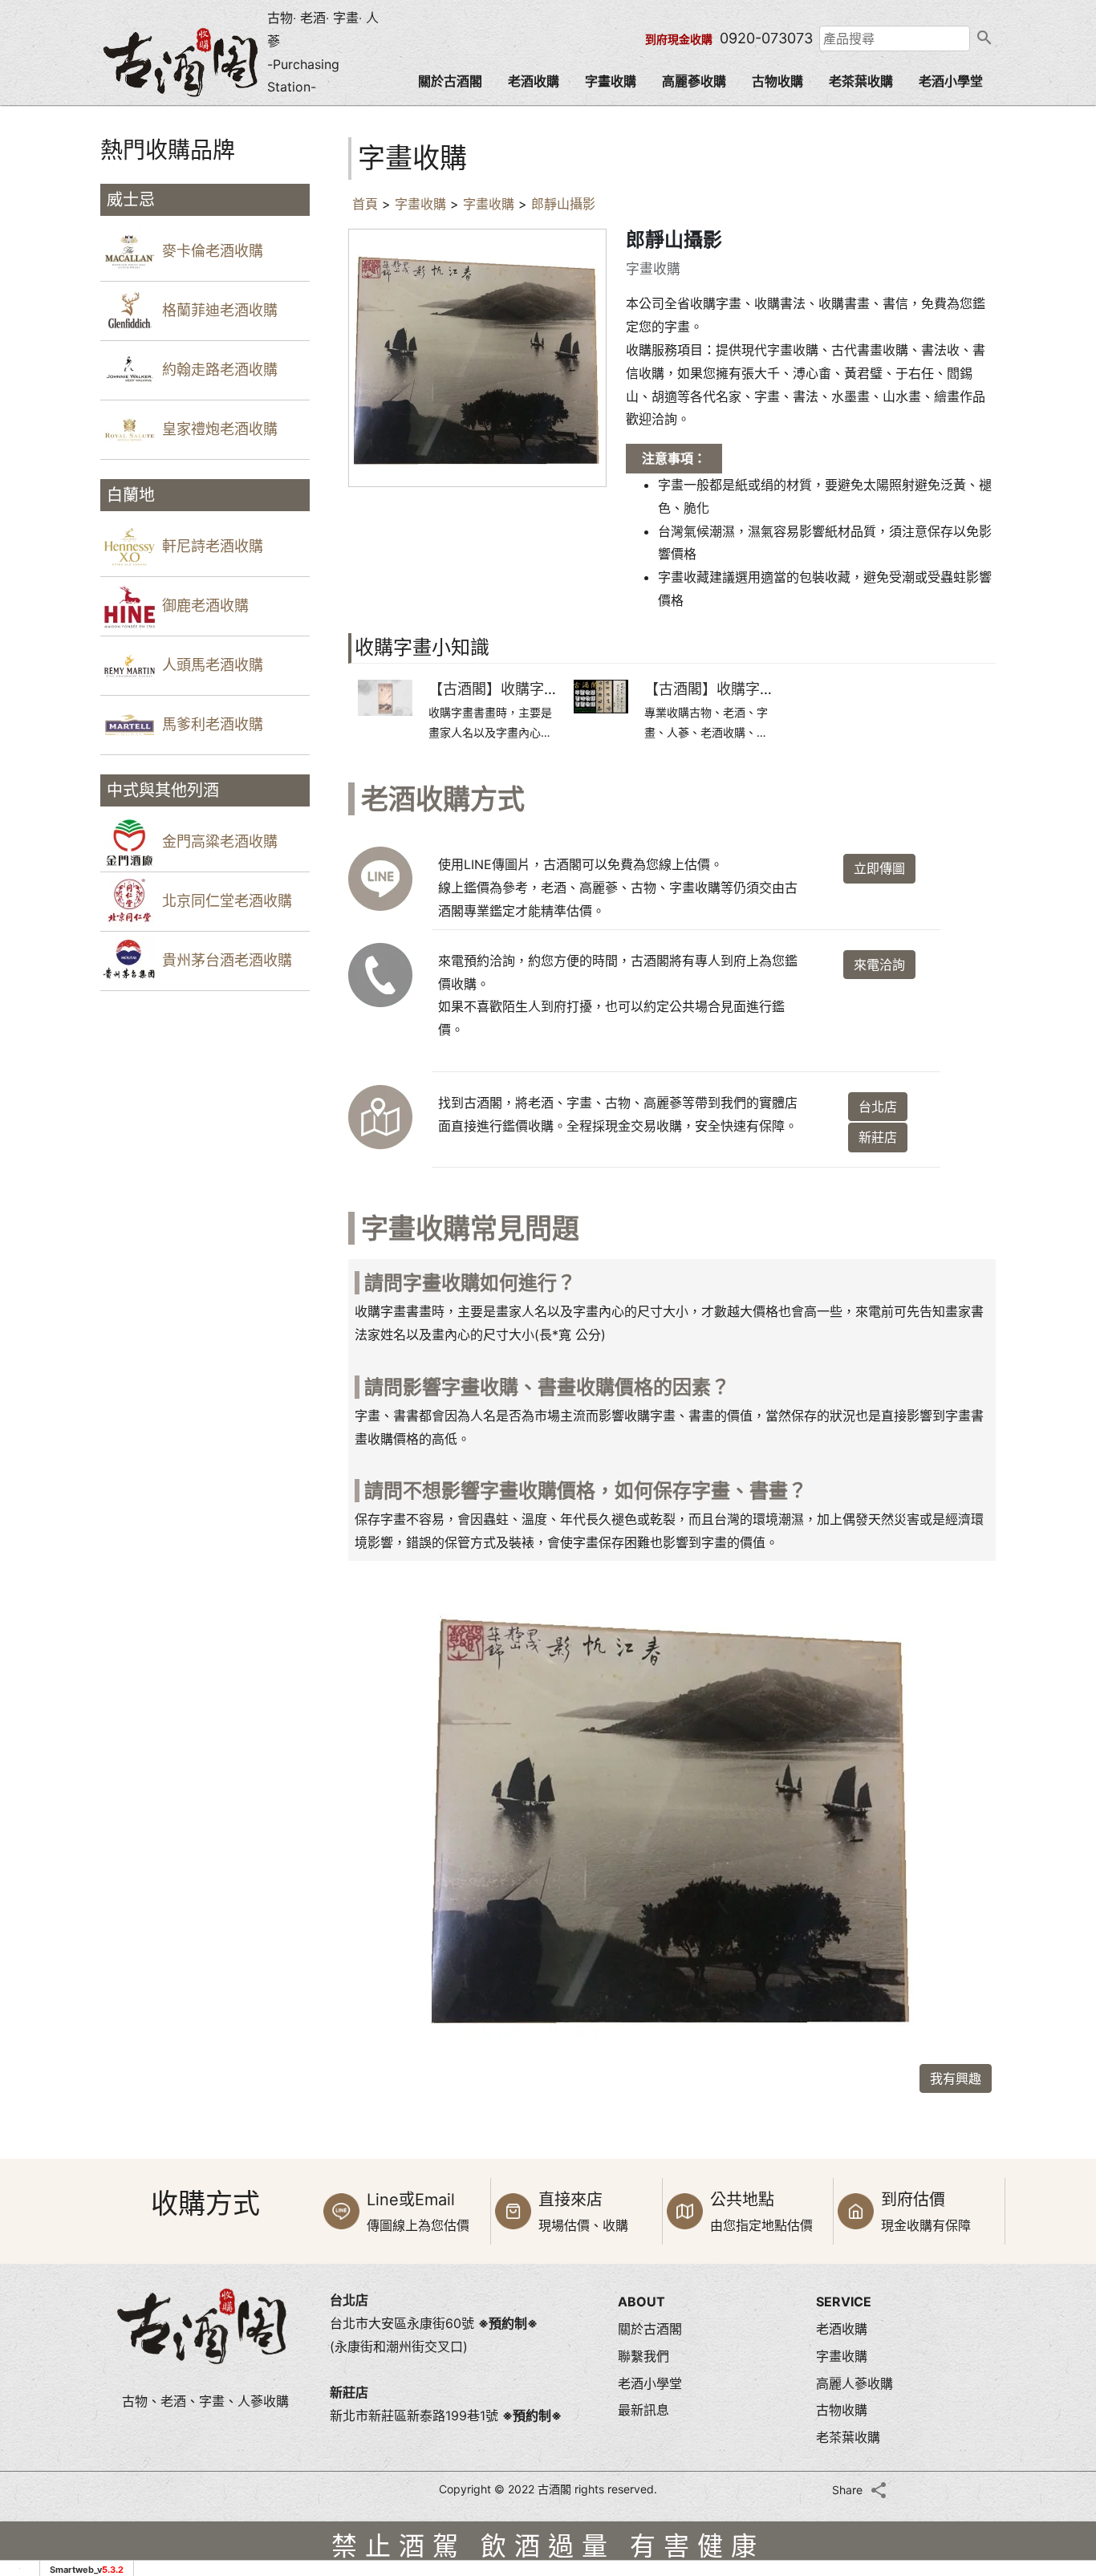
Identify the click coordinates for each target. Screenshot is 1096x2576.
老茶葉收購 (861, 81)
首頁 (365, 204)
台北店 (878, 1107)
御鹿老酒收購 (205, 605)
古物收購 (777, 81)
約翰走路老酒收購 (220, 370)
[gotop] (1056, 2442)
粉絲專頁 (1056, 2400)
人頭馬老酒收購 (213, 665)
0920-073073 (766, 38)
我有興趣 (956, 2078)
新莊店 (878, 1137)
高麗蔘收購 (694, 81)
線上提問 (1056, 2334)
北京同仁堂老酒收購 (227, 901)
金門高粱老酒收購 (220, 841)
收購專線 (1056, 2265)
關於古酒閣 (450, 81)
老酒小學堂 (951, 81)
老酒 (313, 18)
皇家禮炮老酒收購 (220, 429)
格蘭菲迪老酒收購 (220, 310)
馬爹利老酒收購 (213, 724)
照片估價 (1056, 2198)
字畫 (346, 18)
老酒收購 (534, 81)
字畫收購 (611, 81)
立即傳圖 (879, 868)
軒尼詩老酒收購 (213, 546)
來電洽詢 (879, 965)
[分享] (879, 2490)
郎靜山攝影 (563, 204)
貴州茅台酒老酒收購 (227, 960)
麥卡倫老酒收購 (213, 251)
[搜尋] (983, 39)
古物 (280, 18)
